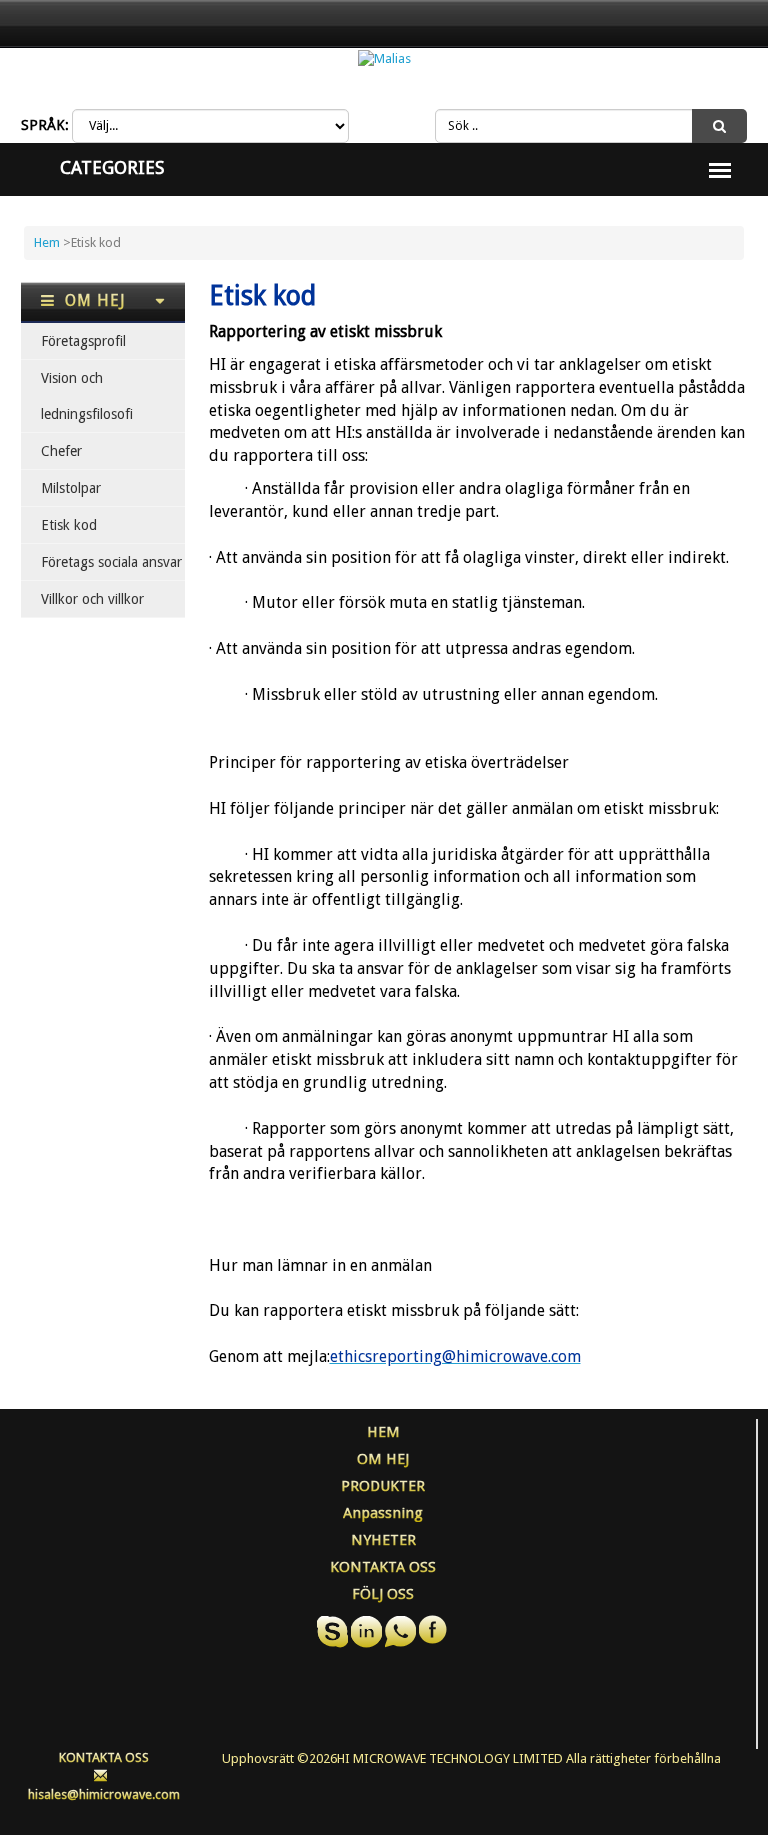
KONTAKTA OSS (383, 1567)
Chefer (61, 451)
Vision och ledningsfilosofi (87, 396)
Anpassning (383, 1513)
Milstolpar (71, 488)
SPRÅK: (45, 125)
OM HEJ (383, 1459)
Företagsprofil (83, 341)
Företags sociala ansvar (111, 562)
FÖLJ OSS (383, 1594)
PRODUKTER (383, 1486)
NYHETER (383, 1540)
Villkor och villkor (92, 599)
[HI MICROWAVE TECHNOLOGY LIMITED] (384, 58)
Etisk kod (69, 525)
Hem (47, 242)
